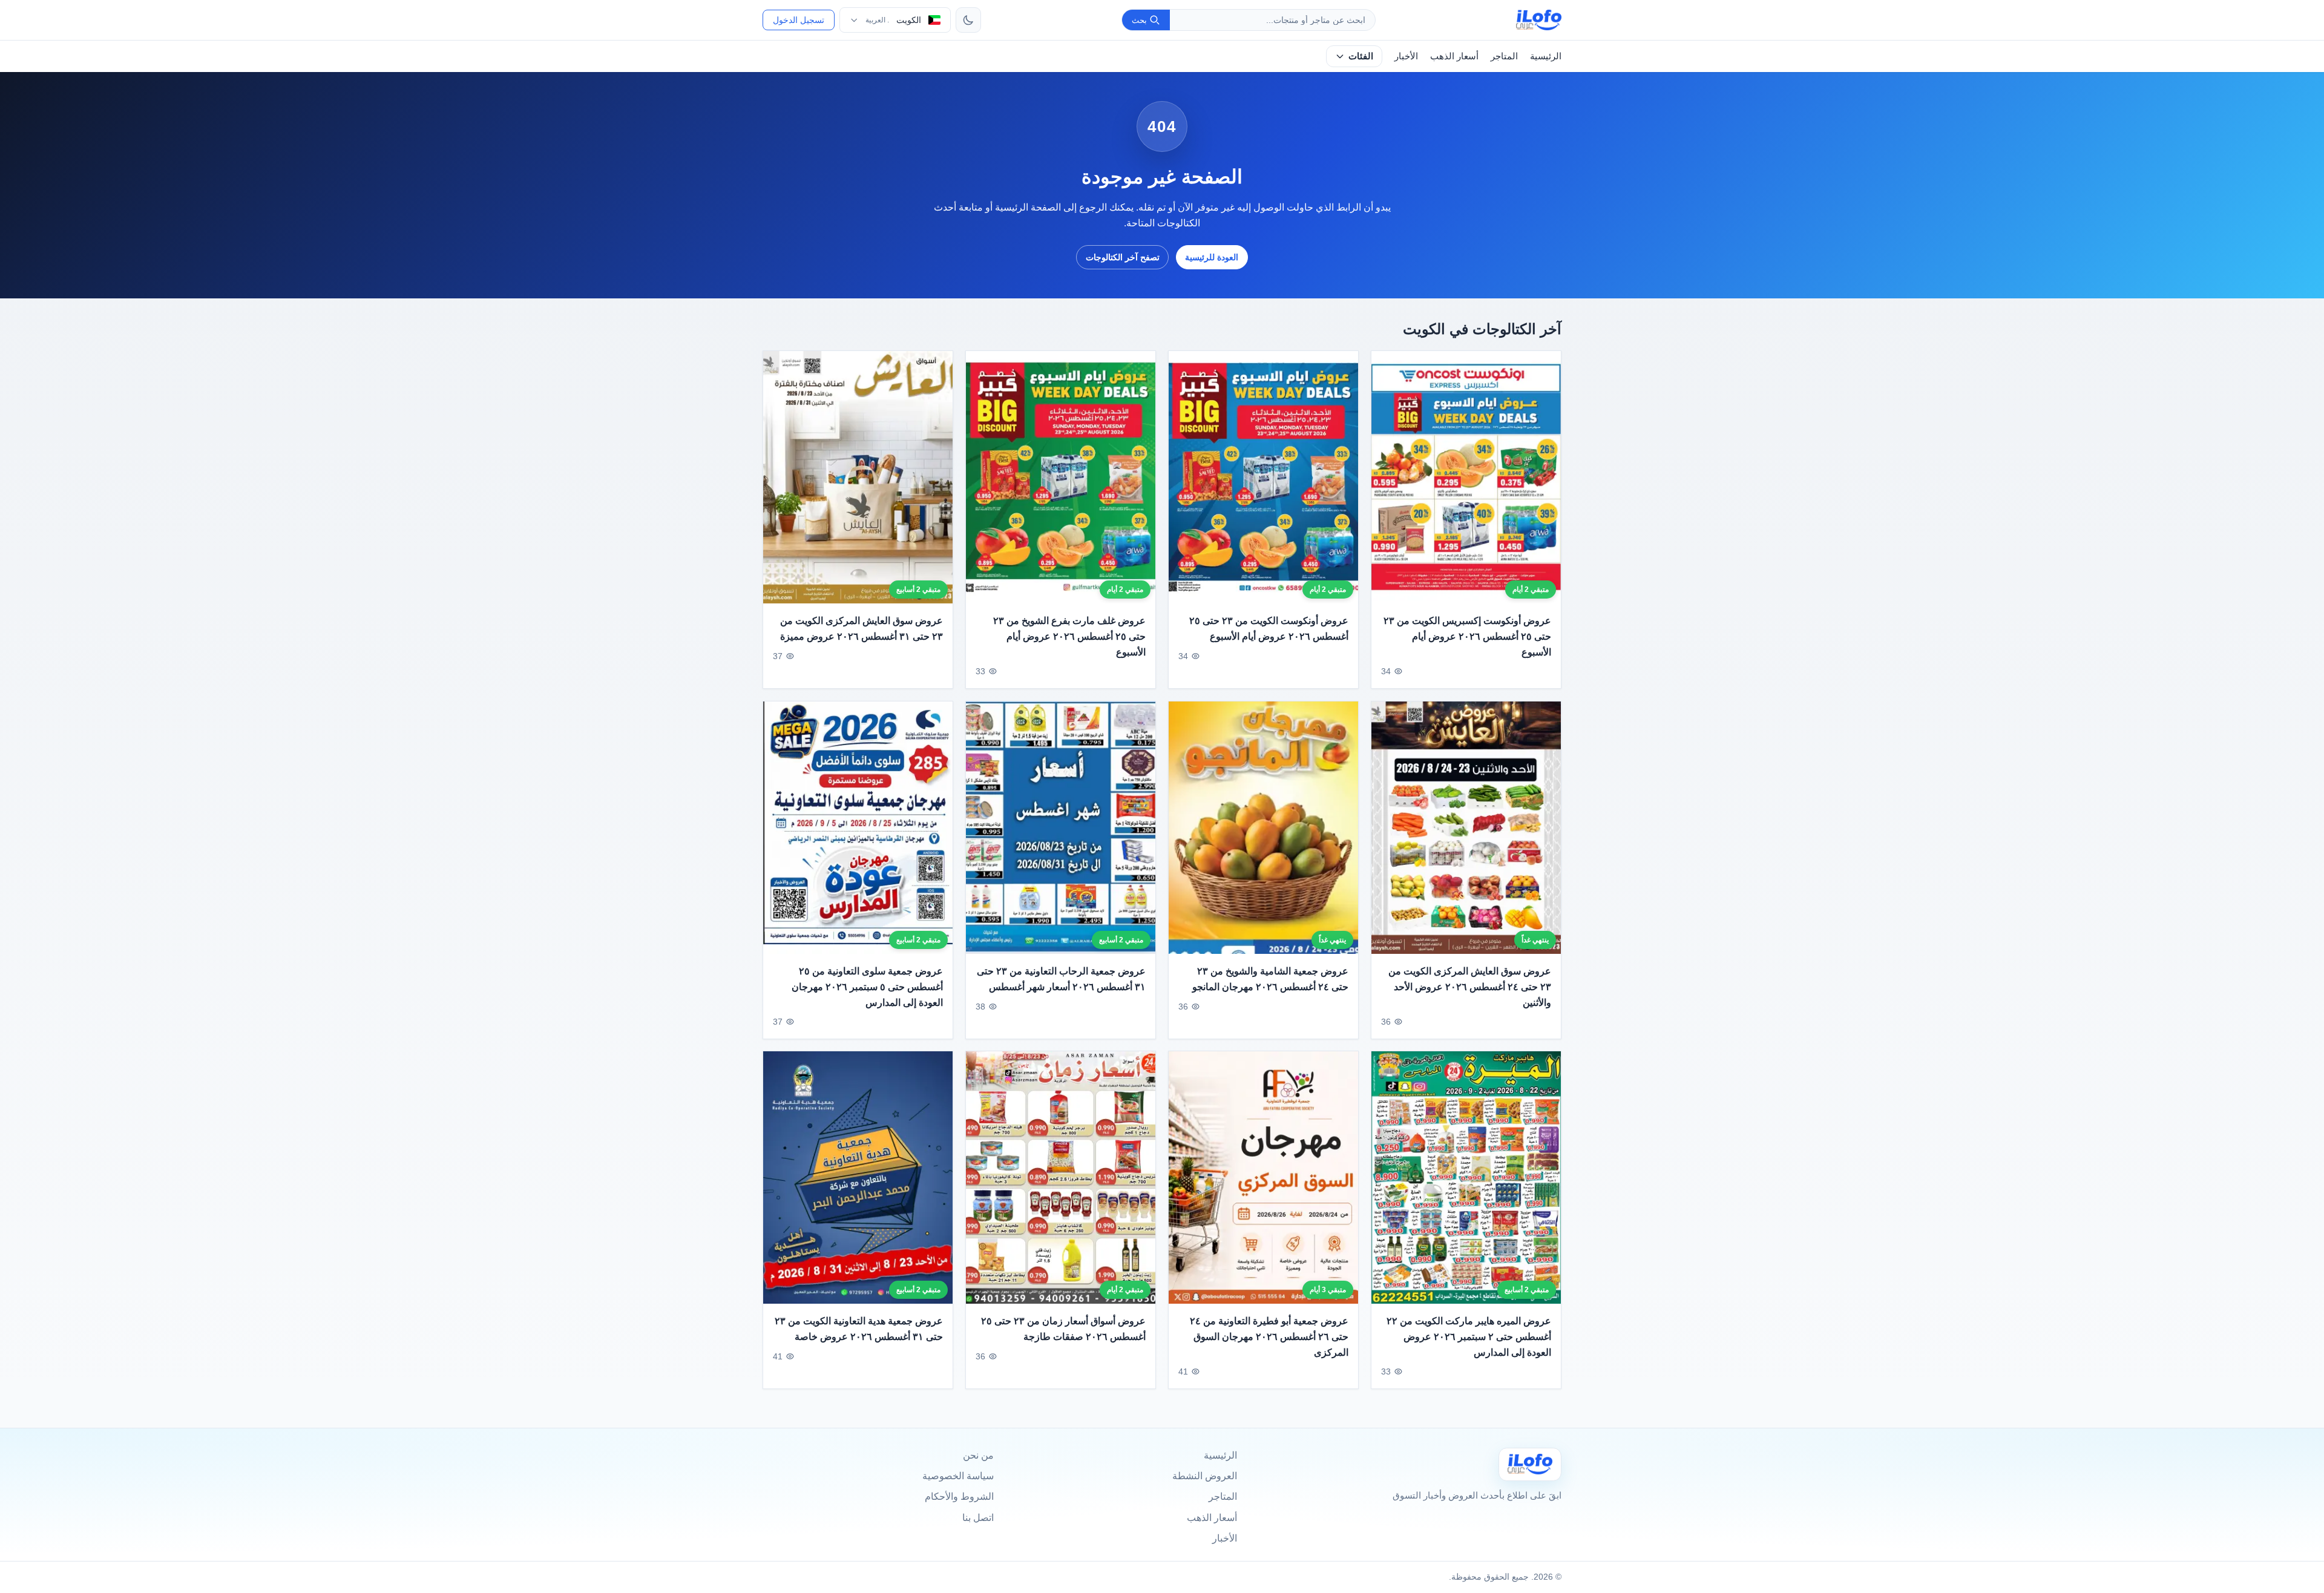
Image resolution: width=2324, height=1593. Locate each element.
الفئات (1361, 56)
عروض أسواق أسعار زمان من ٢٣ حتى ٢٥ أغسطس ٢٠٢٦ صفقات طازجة (1063, 1329)
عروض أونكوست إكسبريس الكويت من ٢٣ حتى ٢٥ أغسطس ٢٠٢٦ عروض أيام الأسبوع (1467, 637)
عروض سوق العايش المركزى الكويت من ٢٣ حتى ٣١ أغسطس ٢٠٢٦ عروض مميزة (862, 629)
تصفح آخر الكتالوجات (1123, 257)
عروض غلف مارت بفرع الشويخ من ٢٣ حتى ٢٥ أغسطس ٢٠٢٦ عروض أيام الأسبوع (1069, 637)
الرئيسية (1546, 56)
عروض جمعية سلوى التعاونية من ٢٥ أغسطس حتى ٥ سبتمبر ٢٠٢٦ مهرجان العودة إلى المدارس (867, 987)
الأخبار (1406, 56)
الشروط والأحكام (959, 1496)
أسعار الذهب (1454, 56)
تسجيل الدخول (799, 20)
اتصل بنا (978, 1518)
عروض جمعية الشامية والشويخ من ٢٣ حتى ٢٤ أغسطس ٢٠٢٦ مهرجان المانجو (1270, 979)
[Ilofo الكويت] (1530, 1464)
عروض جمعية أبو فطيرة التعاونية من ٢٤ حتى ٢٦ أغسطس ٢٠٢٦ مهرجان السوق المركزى (1269, 1337)
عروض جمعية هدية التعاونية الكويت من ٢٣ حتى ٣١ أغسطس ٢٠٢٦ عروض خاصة (859, 1329)
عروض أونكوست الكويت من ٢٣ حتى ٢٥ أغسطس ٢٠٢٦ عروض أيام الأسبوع (1269, 629)
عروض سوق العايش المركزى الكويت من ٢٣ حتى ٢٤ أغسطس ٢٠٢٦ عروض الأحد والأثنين (1470, 987)
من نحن (978, 1455)
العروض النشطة (1205, 1476)
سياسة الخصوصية (958, 1476)
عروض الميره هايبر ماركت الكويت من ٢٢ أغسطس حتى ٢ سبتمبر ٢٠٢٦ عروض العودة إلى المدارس (1469, 1337)
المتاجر (1504, 56)
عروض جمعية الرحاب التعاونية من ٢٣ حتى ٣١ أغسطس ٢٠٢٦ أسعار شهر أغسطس (1061, 979)
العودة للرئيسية (1212, 257)
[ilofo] (1539, 20)
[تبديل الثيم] (968, 20)
